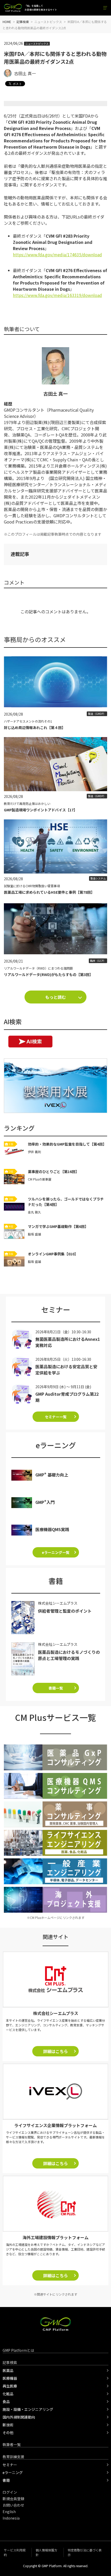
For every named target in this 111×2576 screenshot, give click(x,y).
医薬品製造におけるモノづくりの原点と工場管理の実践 (69, 1655)
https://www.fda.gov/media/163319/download (57, 295)
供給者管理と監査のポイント (65, 1611)
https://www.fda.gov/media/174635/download (57, 254)
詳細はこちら (55, 2051)
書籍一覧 (56, 1688)
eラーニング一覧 (56, 1552)
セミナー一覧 (56, 1417)
